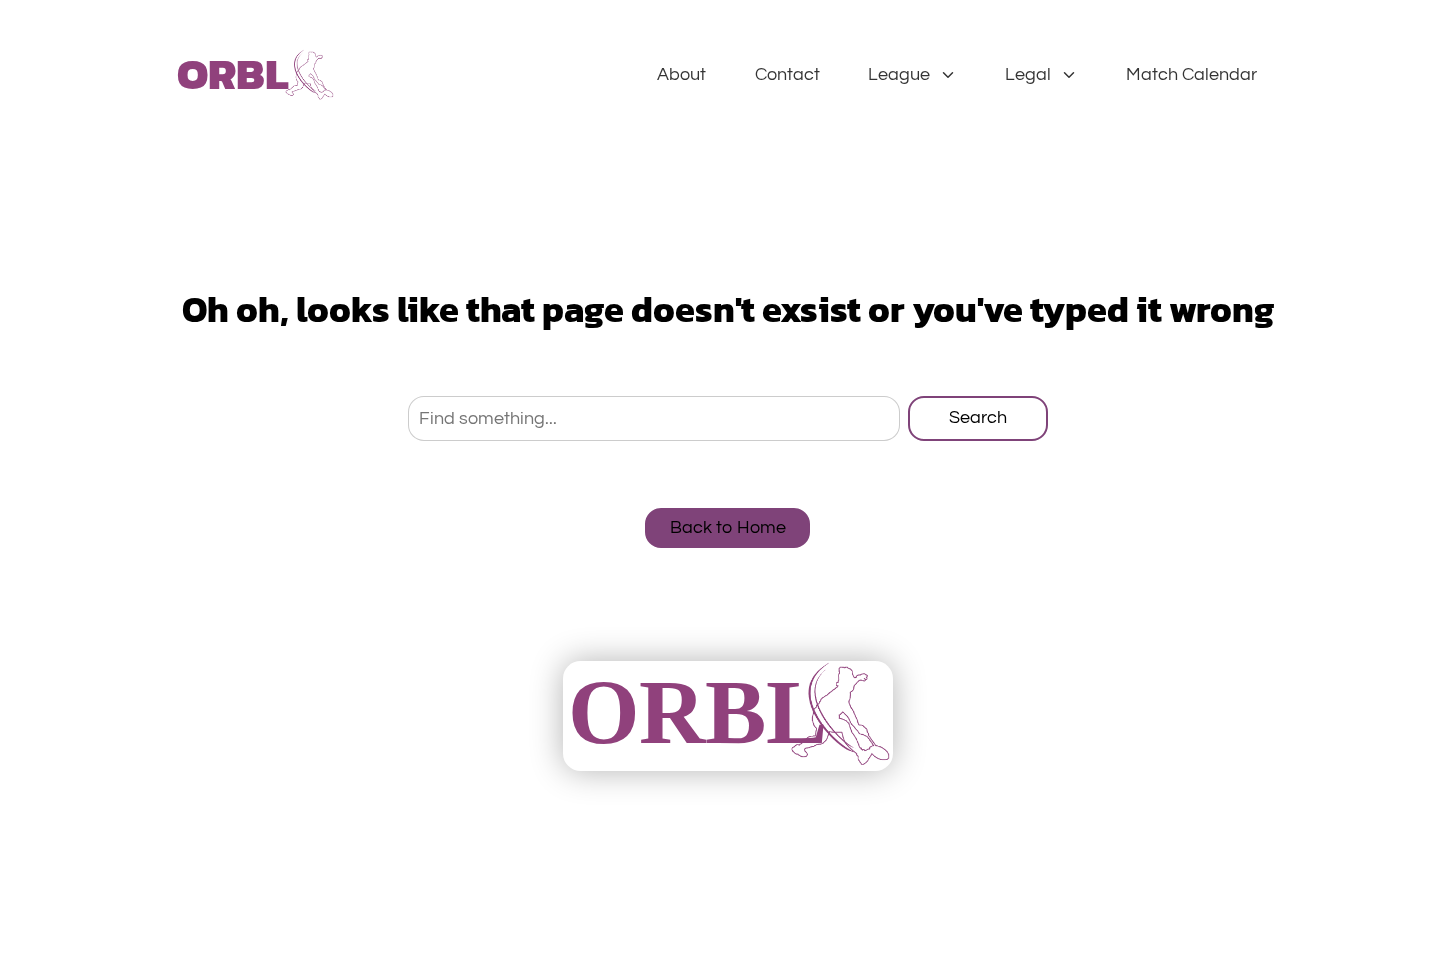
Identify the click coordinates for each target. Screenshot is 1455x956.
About (681, 74)
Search (978, 417)
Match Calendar (1191, 74)
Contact (787, 74)
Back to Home (728, 527)
